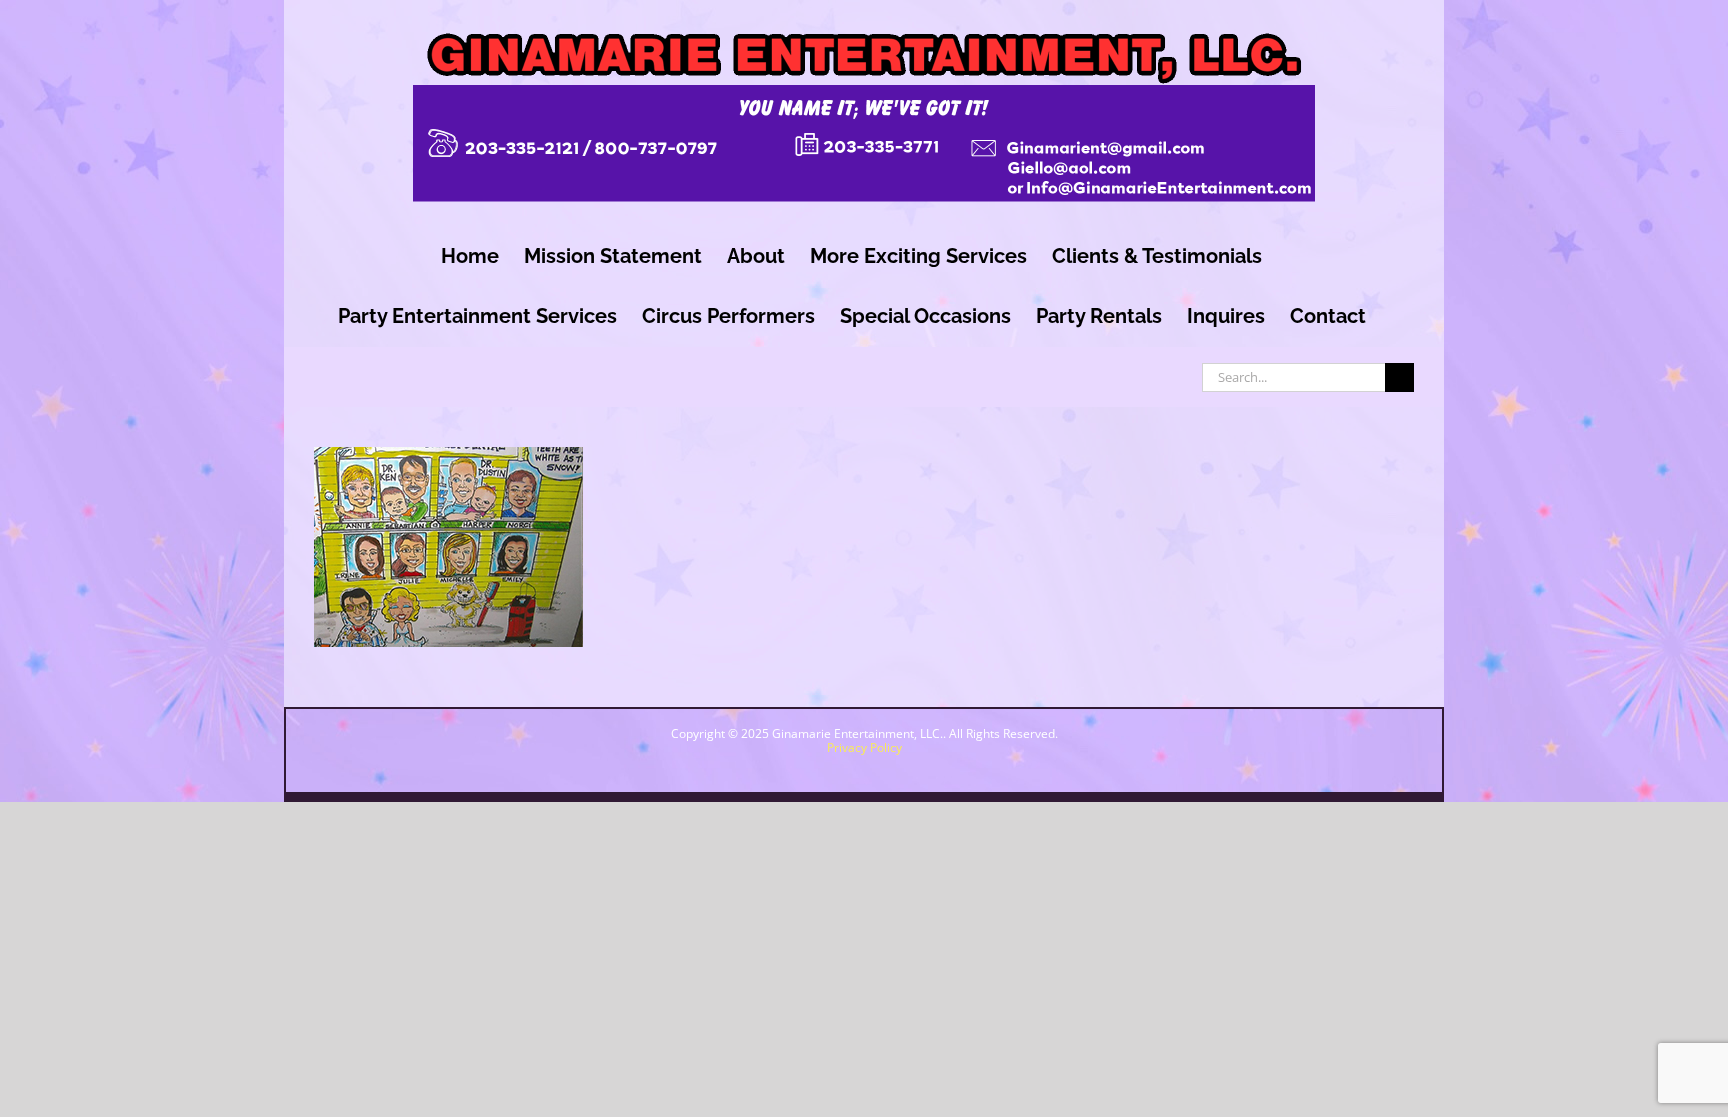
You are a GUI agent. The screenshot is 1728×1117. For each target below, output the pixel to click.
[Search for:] (1293, 375)
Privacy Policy (864, 747)
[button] (1546, 1038)
